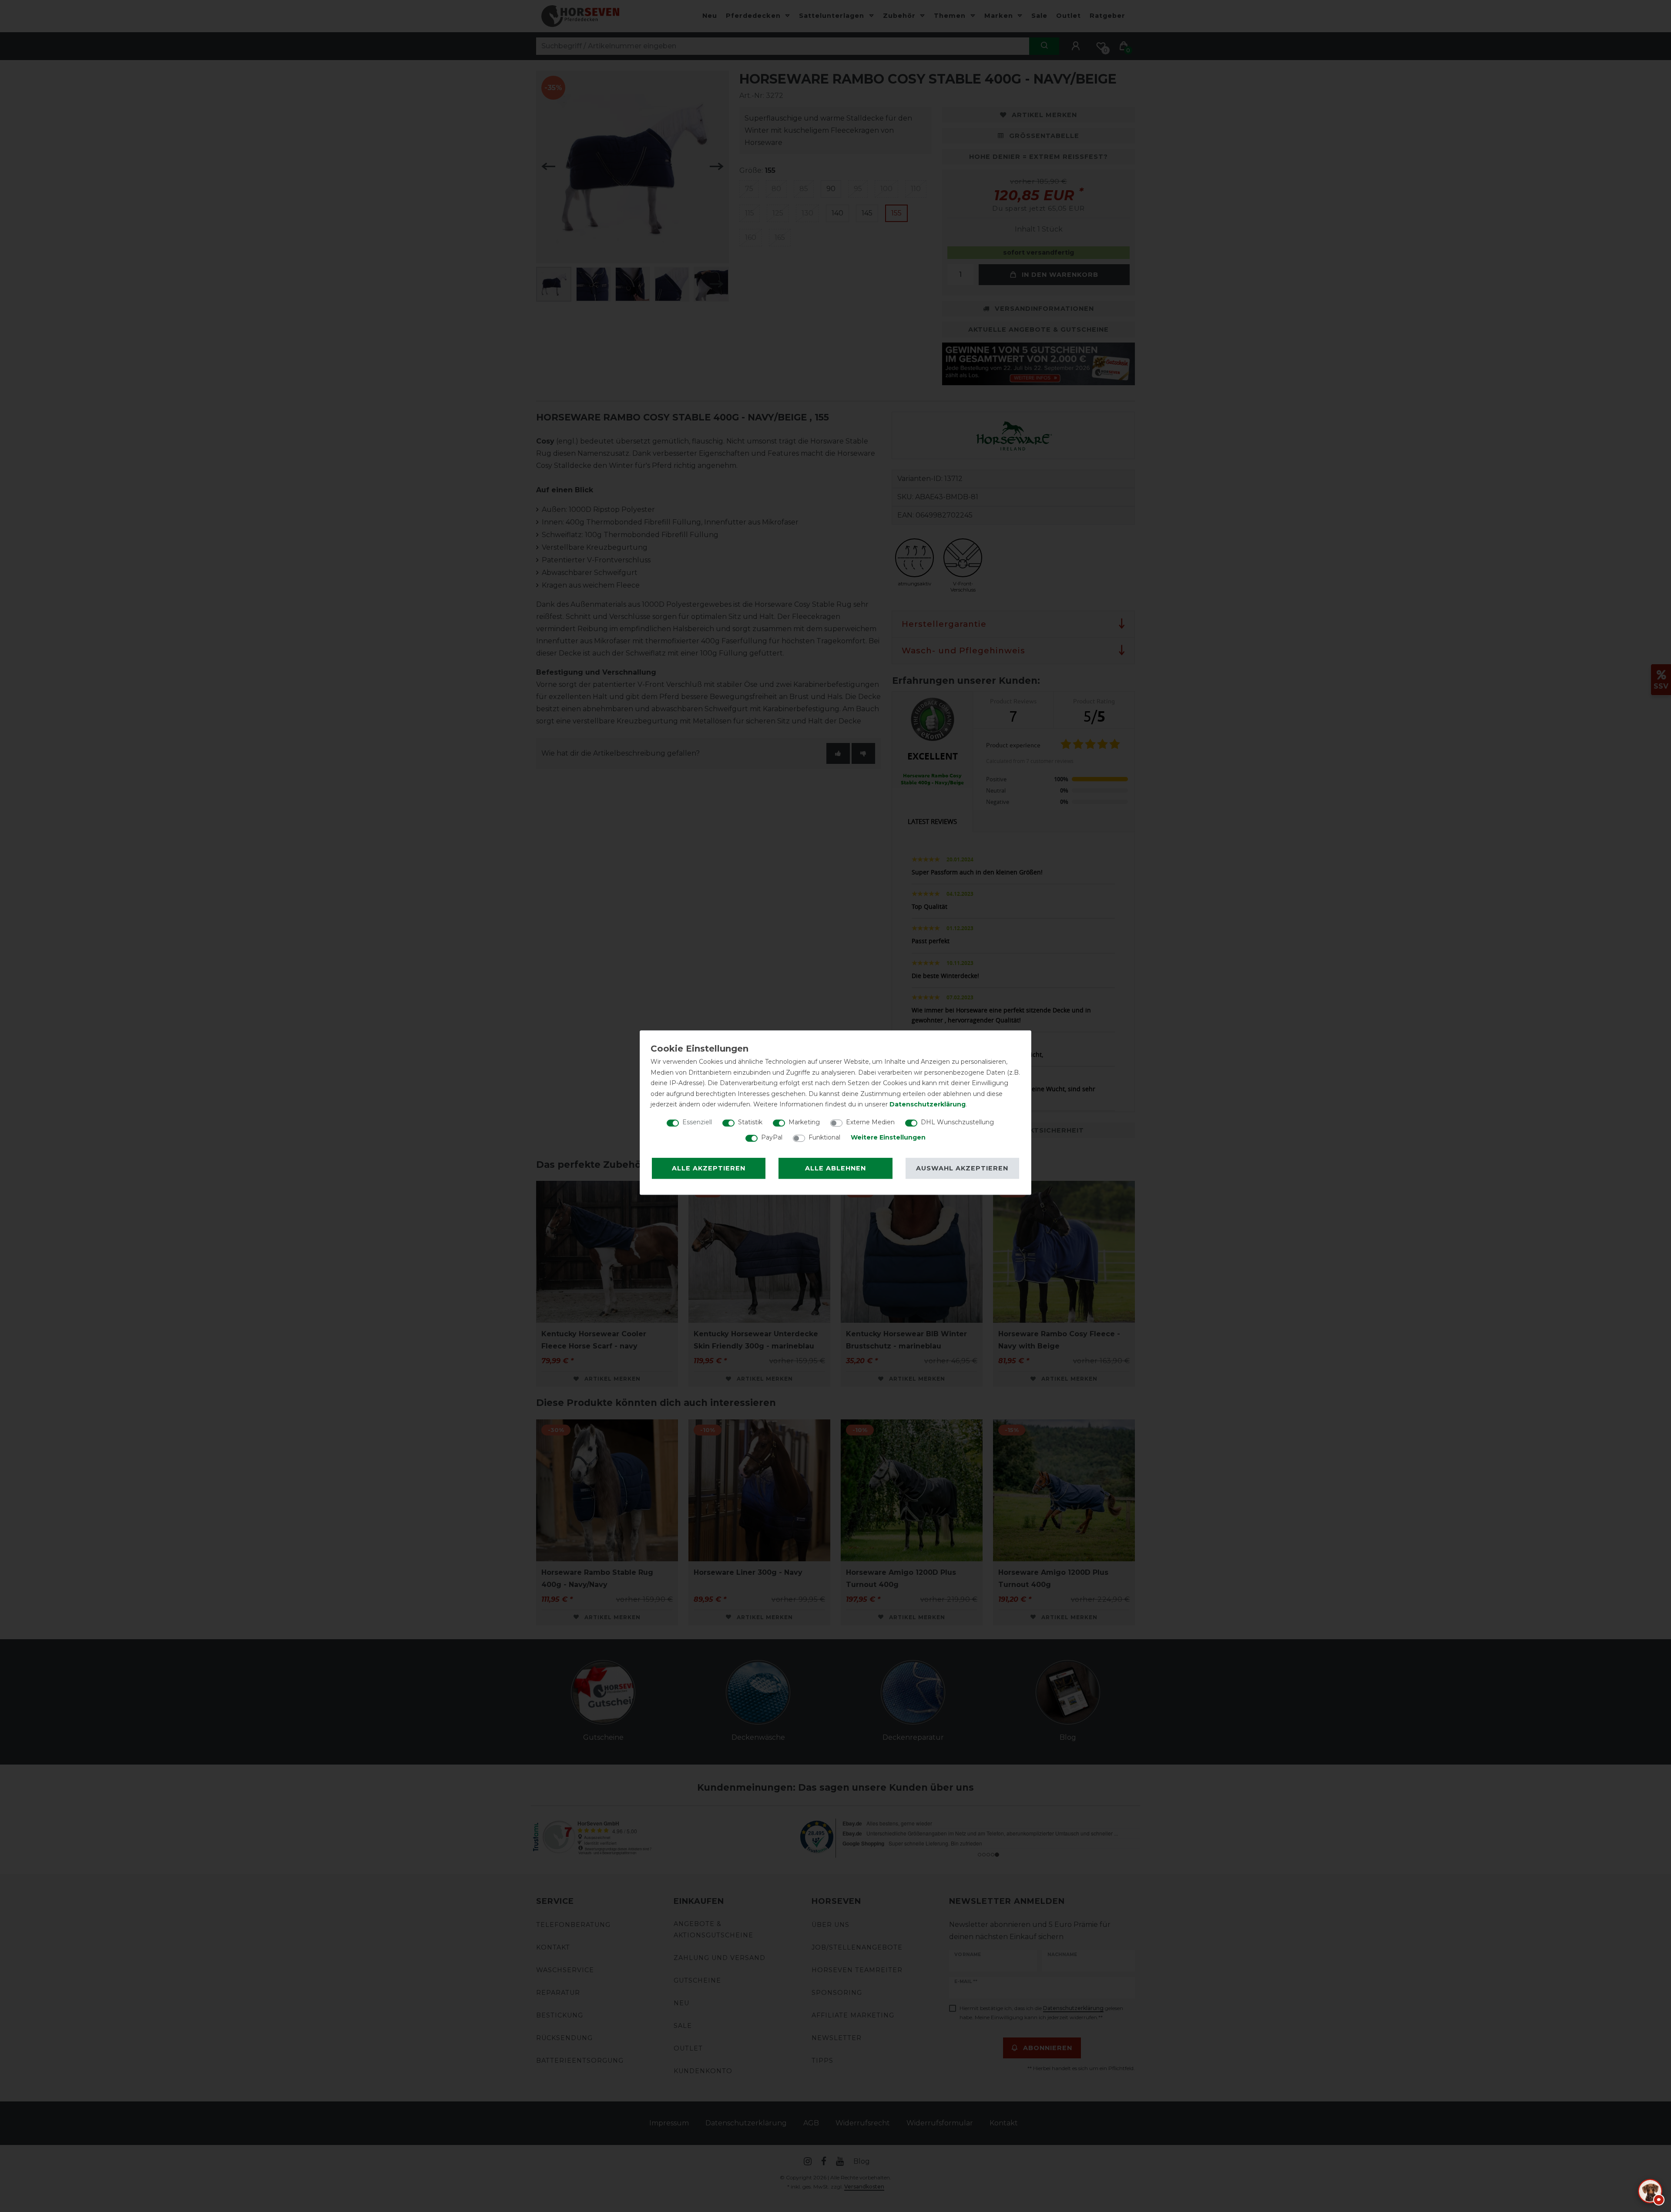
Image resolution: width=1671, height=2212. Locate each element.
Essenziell (697, 1122)
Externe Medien (870, 1122)
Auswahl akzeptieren (962, 1168)
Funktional (824, 1137)
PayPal (772, 1137)
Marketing (804, 1122)
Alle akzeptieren (709, 1168)
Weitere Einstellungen (888, 1137)
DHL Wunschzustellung (957, 1122)
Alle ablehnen (835, 1168)
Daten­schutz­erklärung (928, 1104)
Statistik (750, 1122)
